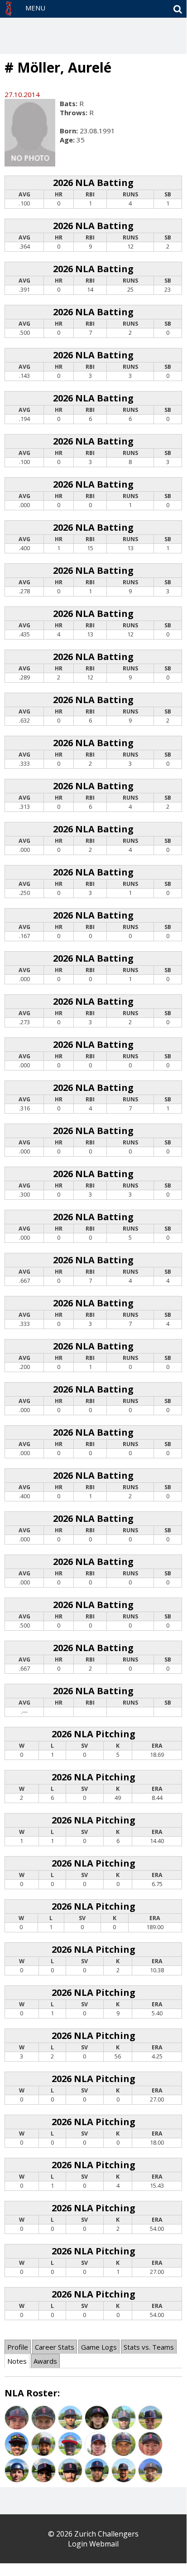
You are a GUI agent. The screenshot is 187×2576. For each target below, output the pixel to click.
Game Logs (99, 2347)
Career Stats (55, 2347)
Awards (45, 2361)
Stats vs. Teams (149, 2347)
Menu (35, 8)
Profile (18, 2347)
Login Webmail (93, 2544)
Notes (17, 2361)
